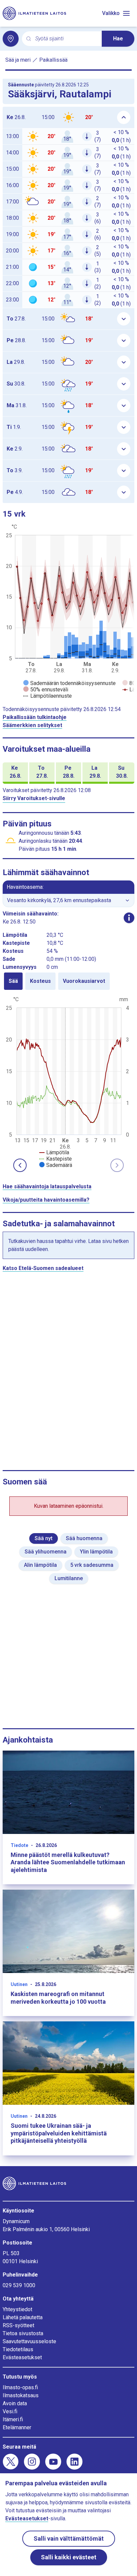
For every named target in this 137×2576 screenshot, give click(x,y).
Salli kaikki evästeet (69, 2557)
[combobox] (66, 39)
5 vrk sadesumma (92, 1565)
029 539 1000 (19, 2285)
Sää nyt (44, 1538)
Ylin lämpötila (96, 1552)
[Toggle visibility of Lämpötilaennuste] (48, 696)
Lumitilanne (69, 1578)
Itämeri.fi (13, 2419)
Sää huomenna (84, 1538)
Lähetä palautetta (23, 2317)
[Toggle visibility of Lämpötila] (54, 1152)
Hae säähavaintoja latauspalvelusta (47, 1186)
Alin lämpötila (40, 1565)
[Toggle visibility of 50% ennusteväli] (46, 690)
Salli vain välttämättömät (69, 2538)
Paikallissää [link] (53, 60)
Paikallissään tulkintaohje (35, 717)
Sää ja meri (18, 60)
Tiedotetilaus (18, 2349)
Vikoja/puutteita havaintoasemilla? (46, 1200)
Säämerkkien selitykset (32, 725)
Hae (118, 39)
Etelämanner (17, 2427)
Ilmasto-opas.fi (20, 2387)
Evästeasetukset (22, 2357)
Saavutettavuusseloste (29, 2341)
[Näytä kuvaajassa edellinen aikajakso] (20, 1165)
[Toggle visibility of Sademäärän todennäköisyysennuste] (69, 683)
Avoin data (15, 2403)
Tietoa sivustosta (23, 2333)
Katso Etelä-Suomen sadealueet (43, 1268)
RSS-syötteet (18, 2325)
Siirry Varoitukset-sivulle (34, 798)
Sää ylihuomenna (46, 1552)
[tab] (13, 981)
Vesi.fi (10, 2411)
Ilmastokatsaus (21, 2395)
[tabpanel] (68, 1082)
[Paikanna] (11, 39)
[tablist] (68, 981)
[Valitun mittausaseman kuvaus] (129, 918)
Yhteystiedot (17, 2309)
